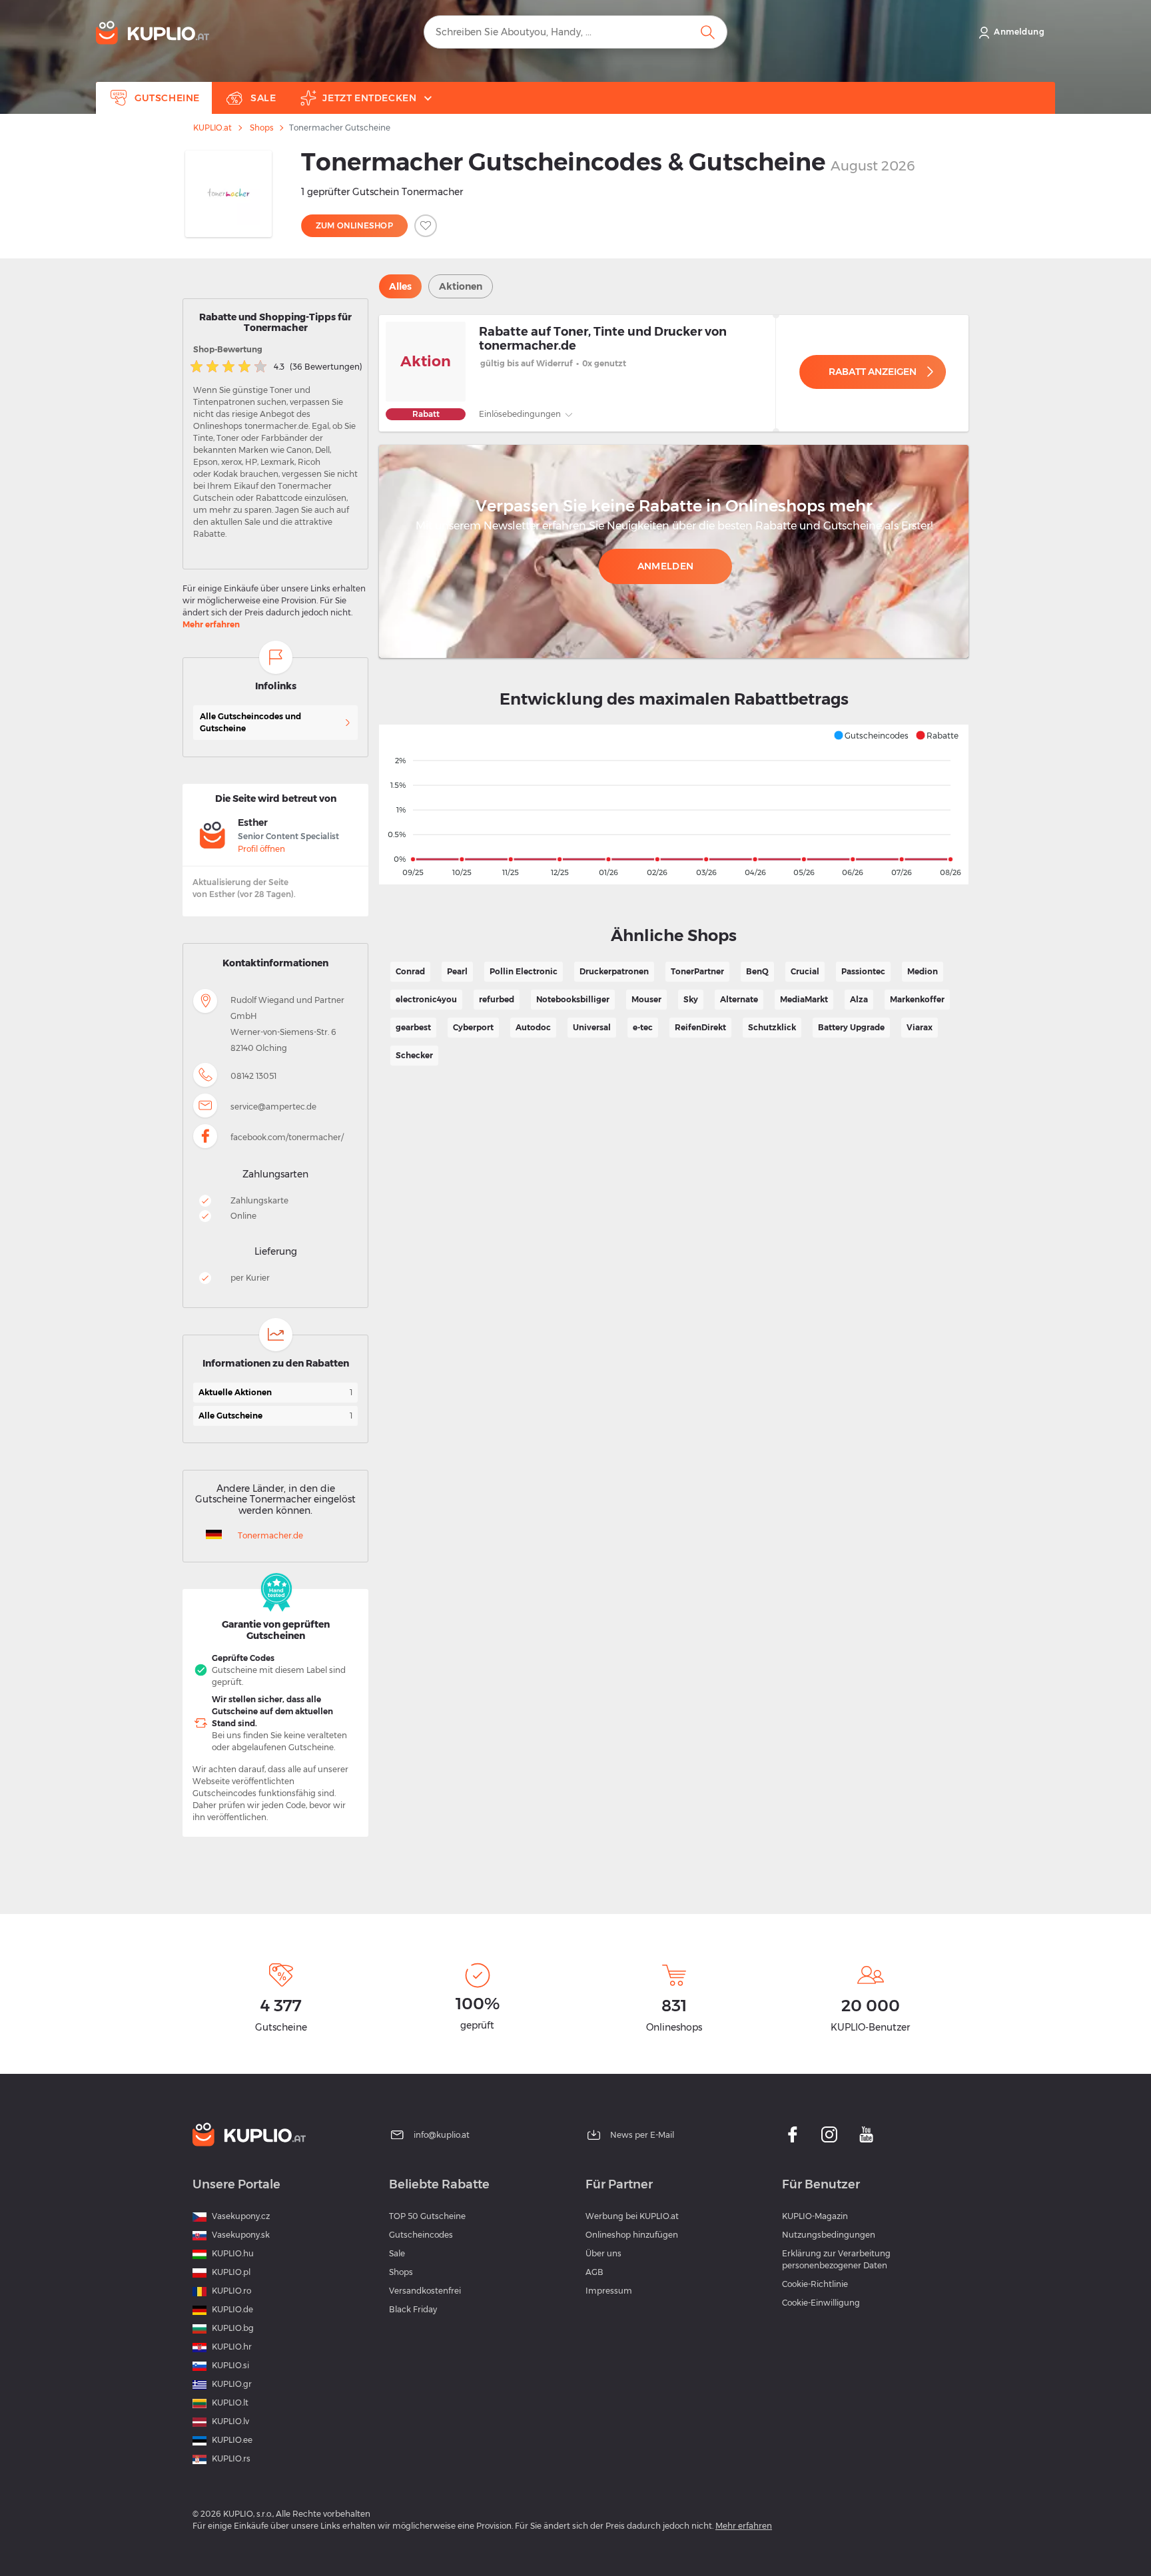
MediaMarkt (804, 999)
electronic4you (426, 999)
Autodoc (533, 1027)
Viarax (920, 1027)
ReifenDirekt (700, 1027)
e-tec (643, 1027)
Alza (859, 999)
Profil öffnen (261, 849)
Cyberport (473, 1027)
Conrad (410, 971)
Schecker (414, 1055)
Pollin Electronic (524, 971)
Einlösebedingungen (521, 414)
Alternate (739, 999)
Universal (592, 1027)
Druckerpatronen (614, 971)
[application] (674, 805)
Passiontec (863, 971)
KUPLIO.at (212, 128)
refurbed (497, 999)
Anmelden (665, 566)
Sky (691, 999)
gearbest (413, 1027)
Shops (261, 128)
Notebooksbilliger (573, 999)
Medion (923, 971)
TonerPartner (697, 971)
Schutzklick (772, 1027)
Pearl (457, 971)
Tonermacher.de (270, 1535)
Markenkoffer (917, 999)
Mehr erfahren (211, 624)
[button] (871, 735)
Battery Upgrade (851, 1027)
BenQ (757, 971)
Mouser (646, 999)
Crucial (805, 971)
